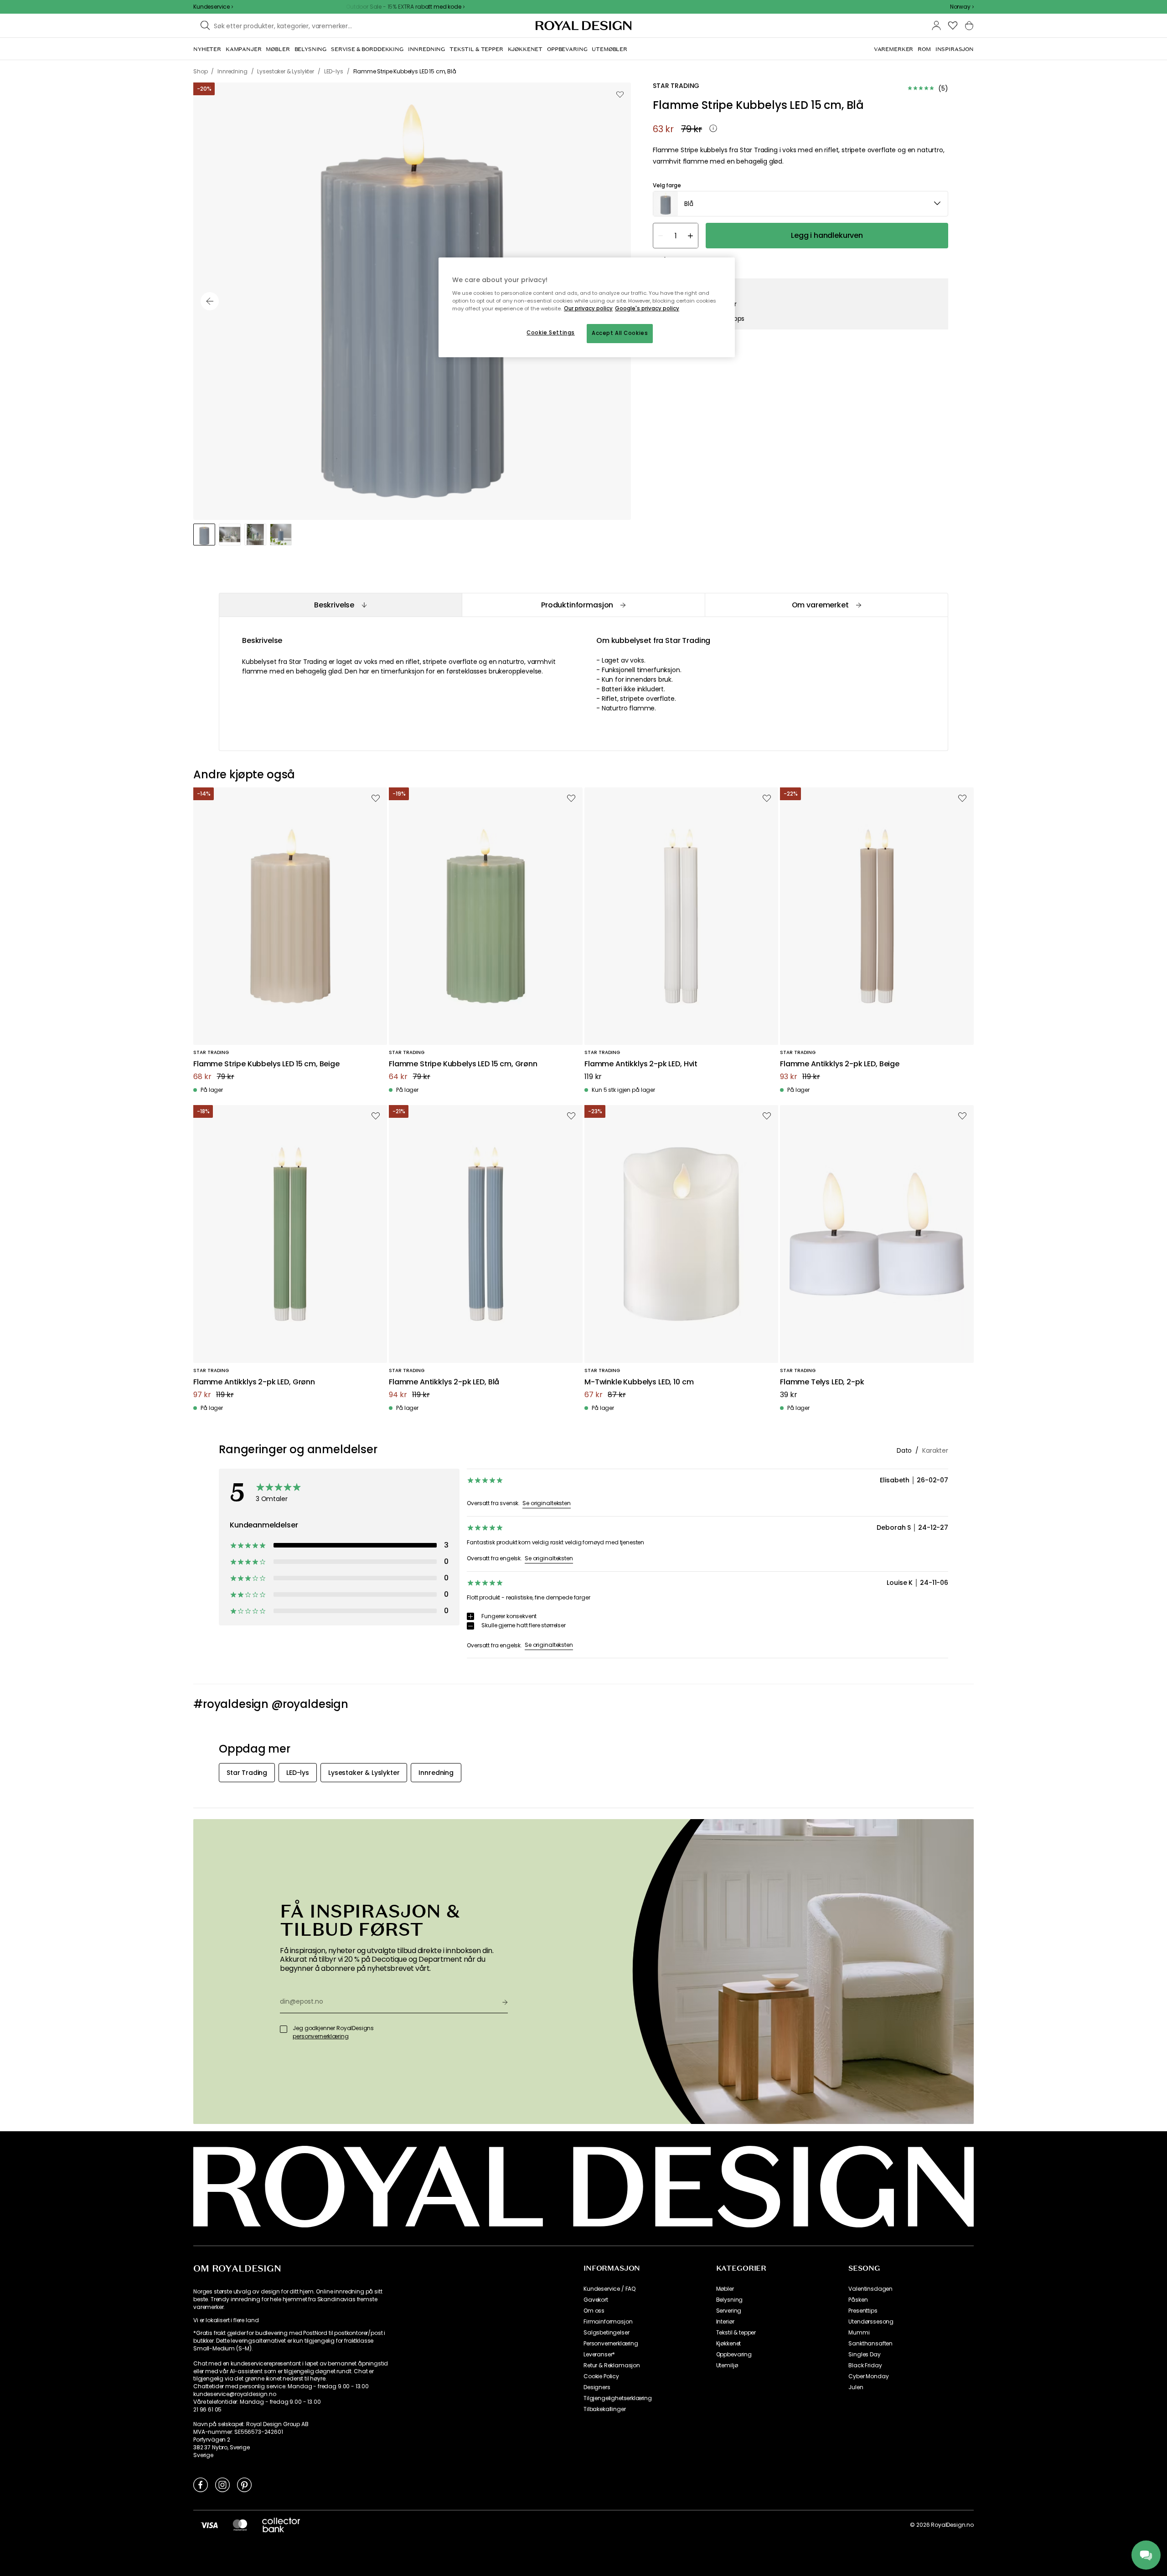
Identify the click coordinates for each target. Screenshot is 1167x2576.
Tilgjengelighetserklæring (618, 2398)
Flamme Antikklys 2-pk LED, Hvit (641, 1064)
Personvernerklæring (611, 2344)
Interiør (725, 2322)
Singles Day (864, 2355)
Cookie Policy (601, 2376)
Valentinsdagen (870, 2289)
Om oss (594, 2311)
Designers (597, 2387)
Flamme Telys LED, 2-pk (822, 1382)
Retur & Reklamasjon (612, 2365)
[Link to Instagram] (222, 2484)
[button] (962, 7)
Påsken (858, 2300)
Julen (856, 2387)
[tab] (340, 605)
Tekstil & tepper (736, 2333)
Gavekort (596, 2300)
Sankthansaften (870, 2344)
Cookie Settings (551, 333)
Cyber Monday (868, 2376)
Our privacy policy (588, 309)
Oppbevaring (734, 2355)
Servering (729, 2311)
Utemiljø (727, 2365)
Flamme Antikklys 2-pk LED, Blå (444, 1382)
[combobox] (962, 7)
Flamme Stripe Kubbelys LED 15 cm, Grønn (463, 1064)
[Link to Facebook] (201, 2484)
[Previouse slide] (210, 301)
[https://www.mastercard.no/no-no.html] (240, 2525)
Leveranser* (599, 2355)
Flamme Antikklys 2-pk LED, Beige (840, 1064)
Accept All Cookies (620, 333)
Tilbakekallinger (604, 2409)
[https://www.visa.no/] (209, 2525)
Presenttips (863, 2311)
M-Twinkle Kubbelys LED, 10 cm (639, 1382)
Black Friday (865, 2365)
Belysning (730, 2300)
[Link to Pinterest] (244, 2484)
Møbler (725, 2289)
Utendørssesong (871, 2322)
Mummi (859, 2333)
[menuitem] (207, 49)
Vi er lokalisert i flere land (226, 2320)
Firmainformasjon (608, 2322)
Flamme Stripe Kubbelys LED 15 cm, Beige (266, 1064)
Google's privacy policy (647, 309)
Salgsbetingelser (606, 2333)
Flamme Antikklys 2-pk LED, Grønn (254, 1382)
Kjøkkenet (729, 2344)
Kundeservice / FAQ (609, 2289)
